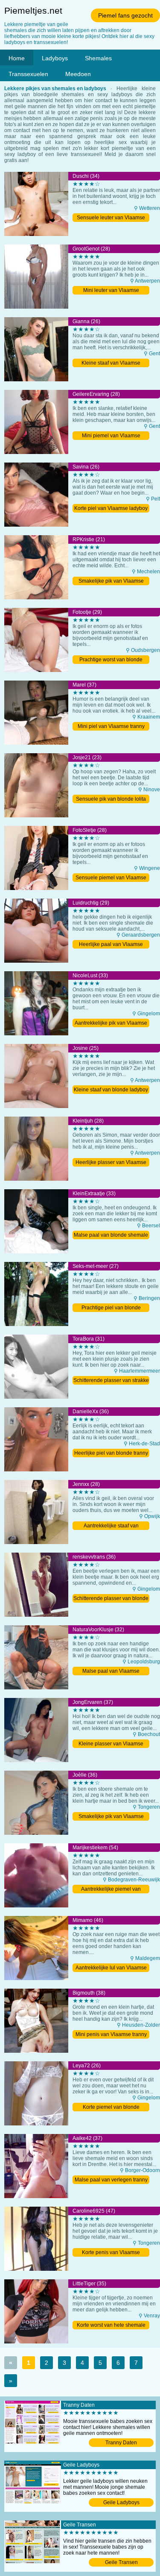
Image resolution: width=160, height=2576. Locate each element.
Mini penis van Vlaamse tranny (111, 2034)
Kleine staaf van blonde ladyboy (111, 1090)
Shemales (98, 58)
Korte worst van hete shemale (111, 2325)
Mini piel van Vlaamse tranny (111, 726)
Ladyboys (55, 58)
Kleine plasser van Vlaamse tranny (111, 1744)
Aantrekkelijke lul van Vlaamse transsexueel (111, 1968)
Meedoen (78, 74)
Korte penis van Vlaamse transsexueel (111, 2253)
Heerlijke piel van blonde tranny (111, 1453)
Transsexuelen (28, 74)
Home (17, 58)
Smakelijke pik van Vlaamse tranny (111, 1817)
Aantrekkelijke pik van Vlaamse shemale (111, 1024)
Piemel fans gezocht (125, 15)
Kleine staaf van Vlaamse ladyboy (111, 364)
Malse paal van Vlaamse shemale (111, 1672)
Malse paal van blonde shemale (111, 1235)
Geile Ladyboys (121, 2502)
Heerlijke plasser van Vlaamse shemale (111, 1163)
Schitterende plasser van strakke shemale (111, 1381)
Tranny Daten (121, 2443)
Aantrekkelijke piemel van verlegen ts (111, 1890)
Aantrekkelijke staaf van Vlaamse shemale (111, 1526)
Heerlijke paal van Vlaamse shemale (111, 945)
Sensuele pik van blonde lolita (111, 799)
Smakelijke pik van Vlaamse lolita (111, 582)
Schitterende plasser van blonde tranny (111, 1599)
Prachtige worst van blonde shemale (111, 660)
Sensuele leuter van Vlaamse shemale (111, 218)
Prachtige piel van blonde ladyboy (111, 1308)
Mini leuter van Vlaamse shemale (111, 291)
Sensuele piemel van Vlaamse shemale (111, 878)
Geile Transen (121, 2562)
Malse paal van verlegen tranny (111, 2180)
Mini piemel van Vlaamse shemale (111, 436)
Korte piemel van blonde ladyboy (111, 2108)
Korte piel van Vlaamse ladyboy (111, 508)
